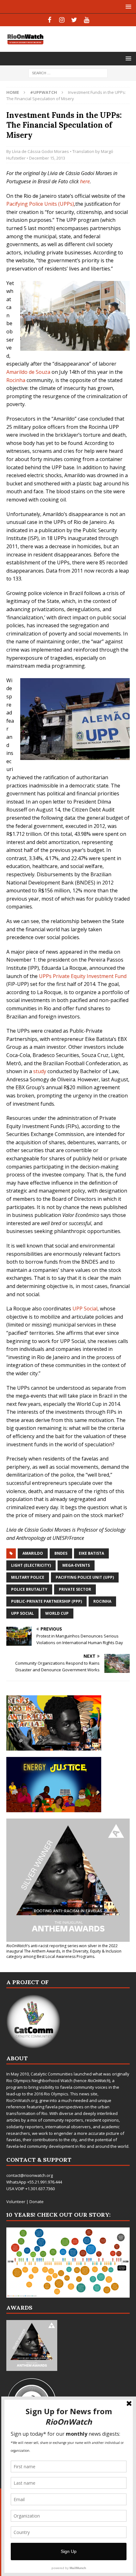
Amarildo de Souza (28, 372)
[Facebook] (49, 20)
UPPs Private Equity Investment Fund (83, 976)
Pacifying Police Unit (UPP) (85, 1577)
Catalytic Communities (52, 2074)
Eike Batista (91, 1553)
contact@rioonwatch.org (30, 2175)
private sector (75, 1589)
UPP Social (85, 1309)
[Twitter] (74, 20)
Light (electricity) (31, 1565)
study (40, 1071)
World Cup (57, 1613)
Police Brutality (29, 1589)
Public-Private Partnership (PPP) (46, 1601)
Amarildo (33, 1553)
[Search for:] (68, 73)
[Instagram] (62, 20)
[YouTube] (87, 20)
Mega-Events (76, 1565)
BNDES (61, 1553)
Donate (37, 2202)
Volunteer (16, 2202)
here (85, 181)
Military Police (28, 1577)
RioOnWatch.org (22, 2100)
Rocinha (16, 380)
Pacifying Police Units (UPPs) (40, 204)
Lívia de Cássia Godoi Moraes (40, 151)
